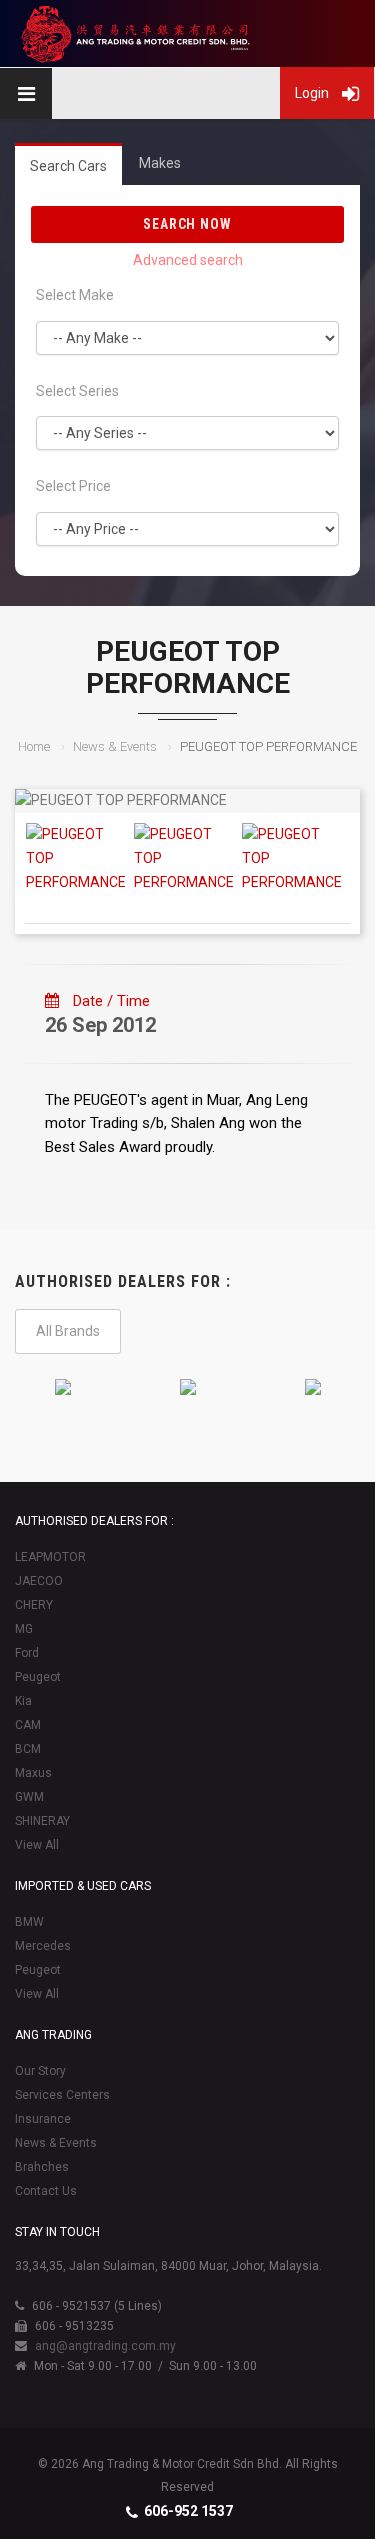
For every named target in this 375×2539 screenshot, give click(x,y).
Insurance (43, 2119)
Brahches (42, 2167)
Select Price (73, 486)
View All (37, 1845)
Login (313, 93)
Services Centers (62, 2095)
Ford (27, 1653)
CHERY (34, 1605)
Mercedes (43, 1946)
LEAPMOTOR (50, 1557)
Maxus (33, 1773)
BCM (28, 1749)
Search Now (188, 224)
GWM (29, 1797)
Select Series (77, 391)
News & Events (115, 746)
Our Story (40, 2071)
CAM (28, 1725)
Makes (160, 163)
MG (24, 1629)
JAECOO (39, 1581)
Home (34, 746)
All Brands (68, 1331)
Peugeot (38, 1677)
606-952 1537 (188, 2511)
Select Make (75, 295)
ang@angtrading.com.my (105, 2346)
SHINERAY (42, 1821)
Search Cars (68, 166)
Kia (23, 1701)
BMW (29, 1922)
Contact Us (46, 2191)
